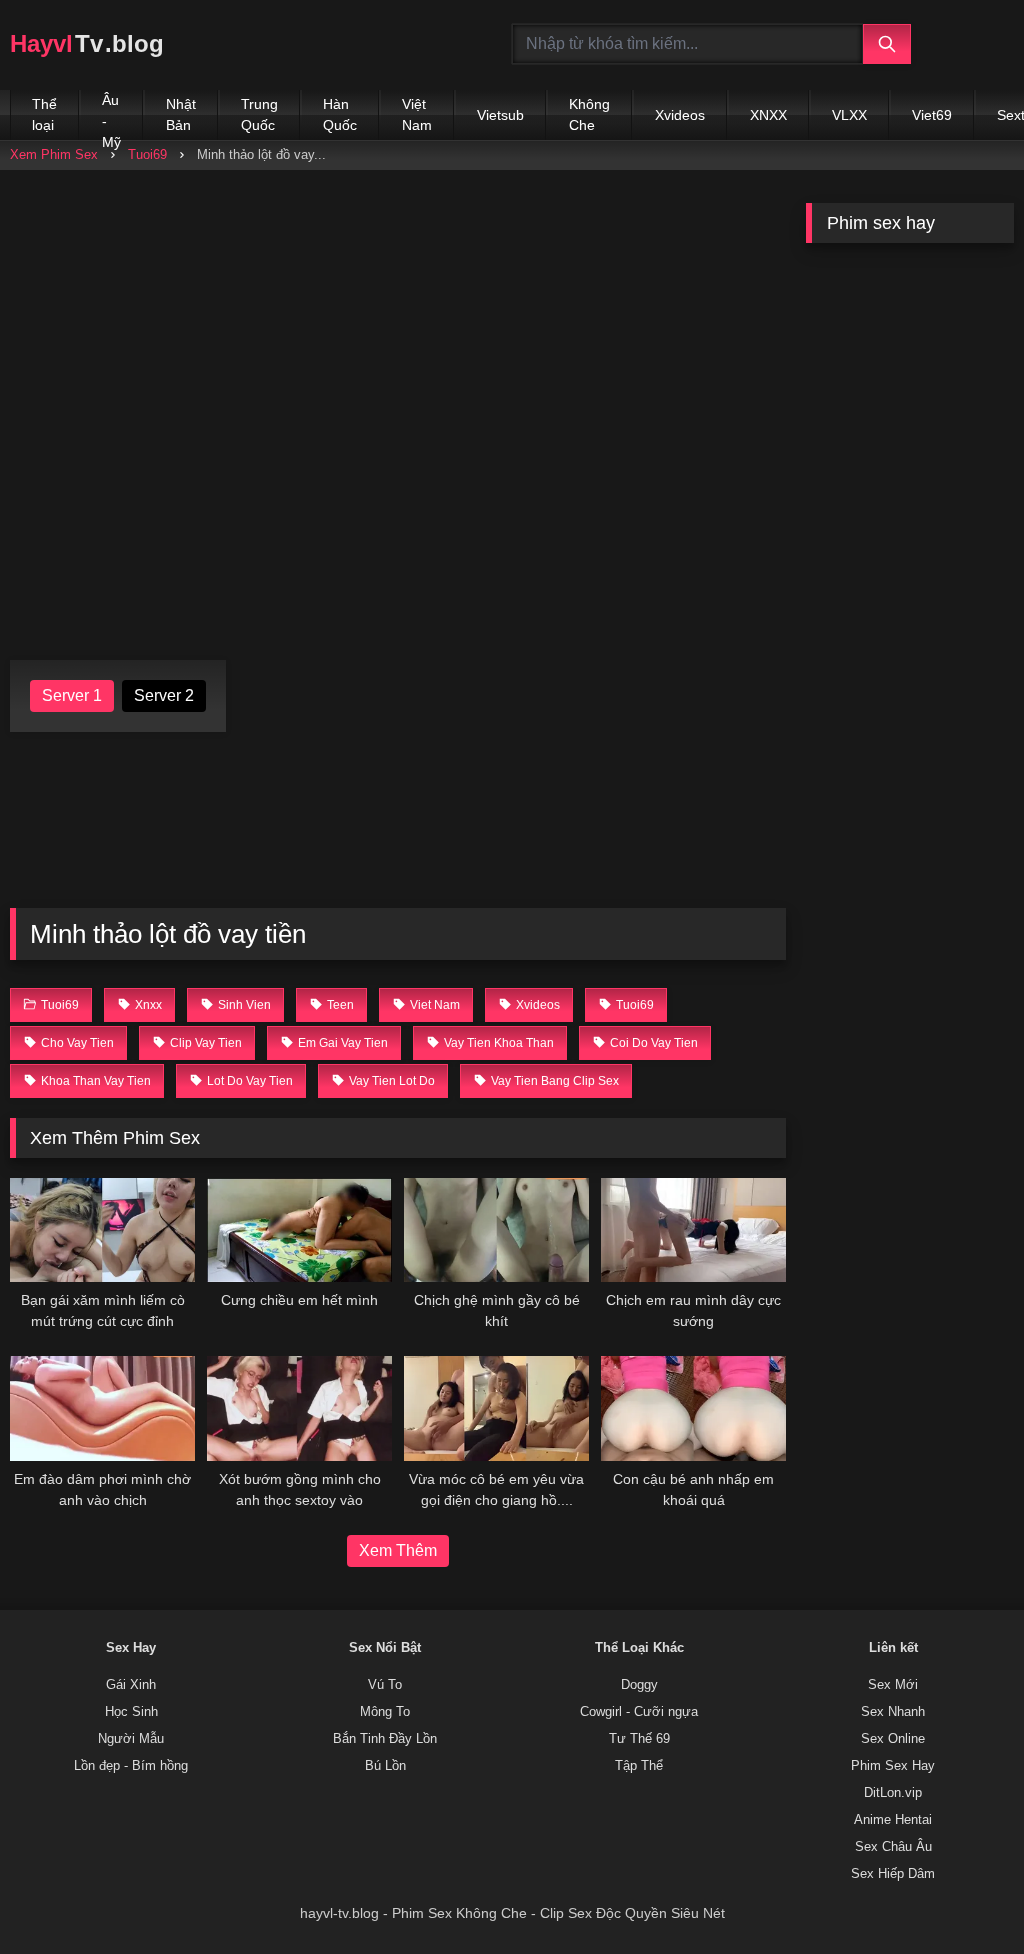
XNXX (768, 115)
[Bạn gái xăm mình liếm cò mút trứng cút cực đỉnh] (102, 1230)
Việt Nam (417, 114)
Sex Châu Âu (893, 1847)
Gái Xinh (131, 1685)
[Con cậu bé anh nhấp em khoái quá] (693, 1408)
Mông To (385, 1712)
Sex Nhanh (893, 1712)
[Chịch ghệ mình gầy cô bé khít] (496, 1230)
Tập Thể (639, 1766)
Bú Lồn (385, 1766)
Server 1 (72, 695)
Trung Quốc (259, 114)
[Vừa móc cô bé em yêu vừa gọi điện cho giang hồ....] (496, 1408)
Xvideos (680, 115)
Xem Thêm (398, 1550)
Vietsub (500, 115)
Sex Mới (893, 1685)
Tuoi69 (147, 154)
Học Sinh (131, 1712)
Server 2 (164, 695)
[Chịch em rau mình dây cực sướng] (693, 1230)
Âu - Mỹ (111, 116)
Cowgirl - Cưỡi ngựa (639, 1712)
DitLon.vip (893, 1793)
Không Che (589, 114)
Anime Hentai (893, 1820)
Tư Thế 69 (639, 1739)
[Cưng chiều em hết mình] (299, 1230)
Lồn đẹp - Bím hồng (131, 1766)
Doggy (639, 1685)
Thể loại (44, 114)
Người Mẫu (131, 1739)
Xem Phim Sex (54, 154)
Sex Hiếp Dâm (893, 1874)
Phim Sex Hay (893, 1766)
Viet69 (932, 115)
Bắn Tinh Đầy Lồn (385, 1739)
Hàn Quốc (340, 114)
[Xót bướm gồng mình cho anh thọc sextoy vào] (299, 1408)
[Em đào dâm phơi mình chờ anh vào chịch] (102, 1408)
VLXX (849, 115)
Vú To (385, 1685)
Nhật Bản (181, 114)
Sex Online (893, 1739)
